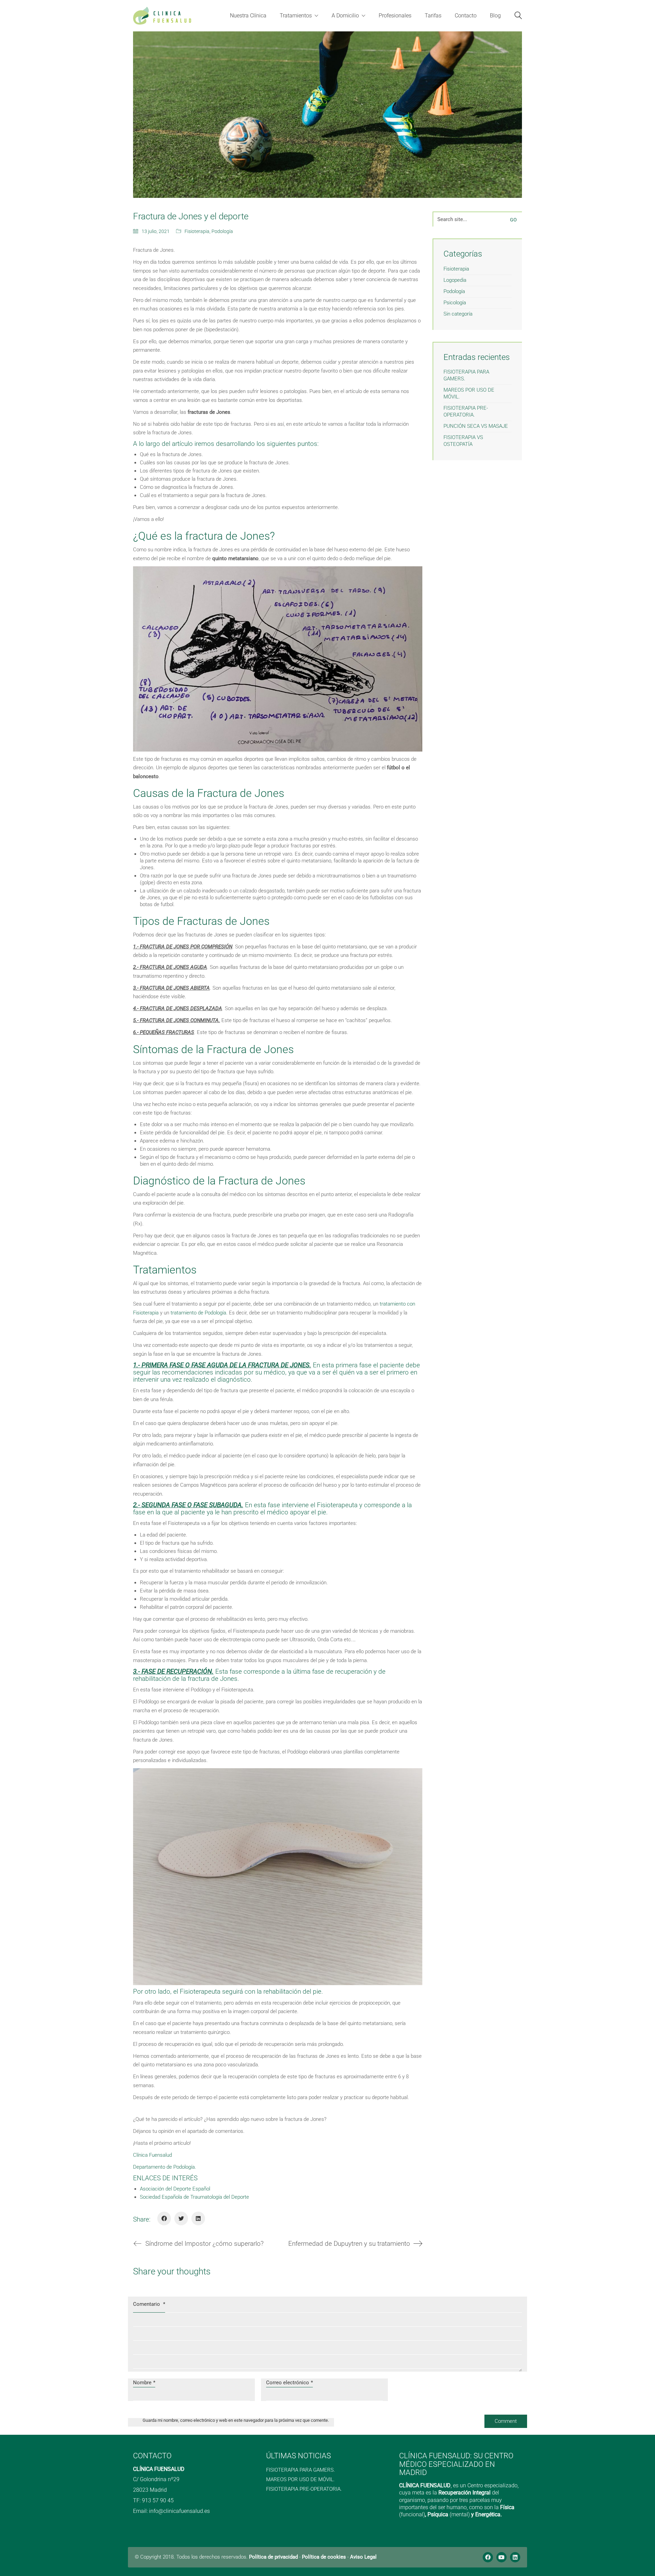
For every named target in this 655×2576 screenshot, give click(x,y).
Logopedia (455, 280)
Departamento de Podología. (165, 2167)
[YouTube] (501, 2557)
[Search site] (518, 16)
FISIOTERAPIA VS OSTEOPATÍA (463, 441)
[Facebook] (164, 2218)
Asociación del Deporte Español (175, 2189)
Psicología (455, 303)
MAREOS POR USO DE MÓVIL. (469, 393)
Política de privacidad (273, 2557)
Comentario (149, 2304)
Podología (222, 231)
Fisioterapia (197, 231)
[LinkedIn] (198, 2218)
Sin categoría (458, 314)
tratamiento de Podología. (199, 1313)
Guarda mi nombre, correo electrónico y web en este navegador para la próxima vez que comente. (236, 2420)
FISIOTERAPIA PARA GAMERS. (466, 375)
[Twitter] (181, 2218)
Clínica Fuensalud (152, 2155)
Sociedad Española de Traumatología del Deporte (194, 2197)
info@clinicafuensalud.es (179, 2511)
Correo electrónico (289, 2383)
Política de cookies (324, 2557)
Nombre (144, 2383)
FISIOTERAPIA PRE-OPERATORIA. (466, 411)
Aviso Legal (363, 2557)
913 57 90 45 (158, 2500)
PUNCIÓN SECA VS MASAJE (476, 426)
